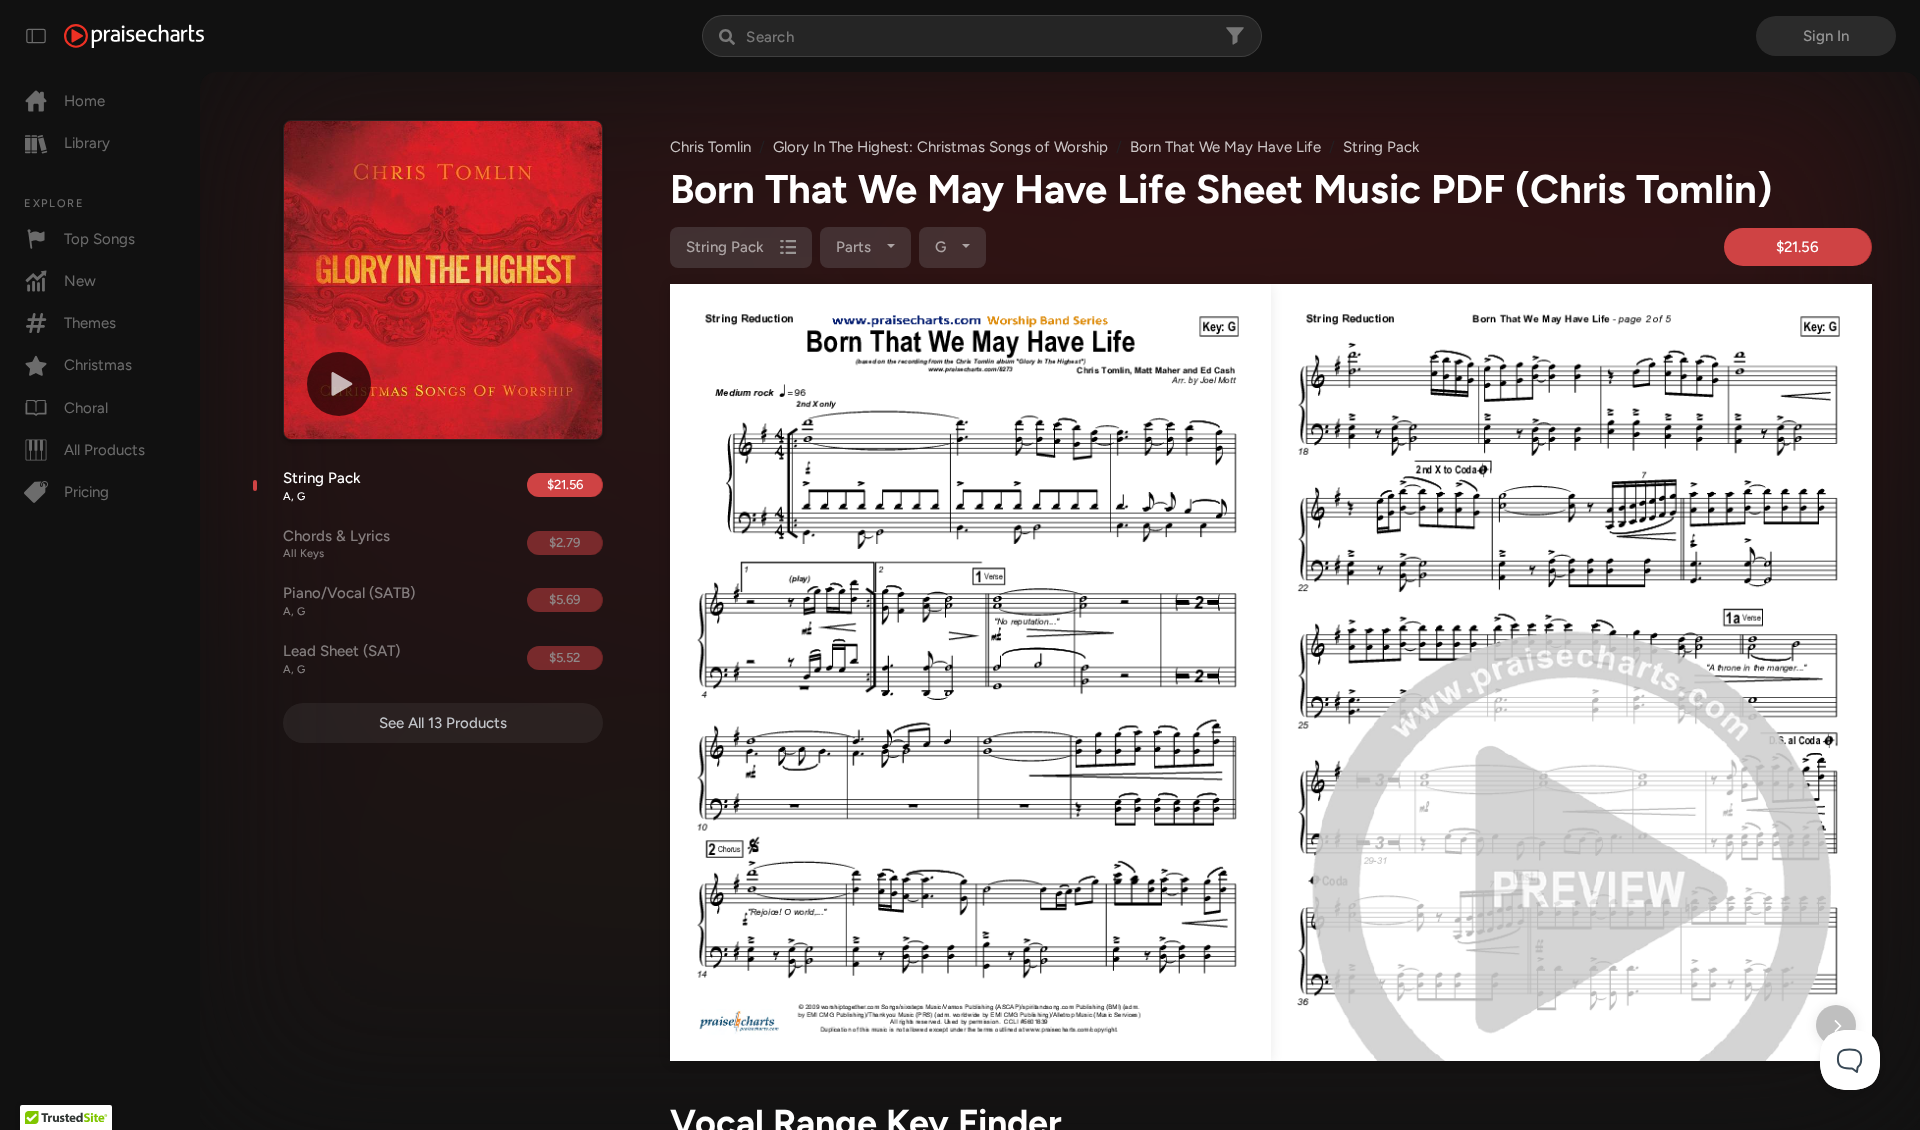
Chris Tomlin (710, 147)
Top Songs (99, 239)
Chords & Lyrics (336, 544)
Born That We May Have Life (1225, 147)
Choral (86, 408)
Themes (90, 323)
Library (87, 143)
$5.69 (564, 599)
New (80, 281)
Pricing (86, 492)
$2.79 (564, 542)
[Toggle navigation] (36, 36)
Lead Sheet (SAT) (341, 659)
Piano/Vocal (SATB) (349, 601)
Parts (855, 247)
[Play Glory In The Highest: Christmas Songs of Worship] (339, 384)
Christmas (98, 365)
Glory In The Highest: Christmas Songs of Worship (940, 147)
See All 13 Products (443, 723)
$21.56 (565, 484)
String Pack (322, 486)
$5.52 (564, 657)
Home (84, 101)
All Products (104, 450)
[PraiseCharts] (134, 36)
